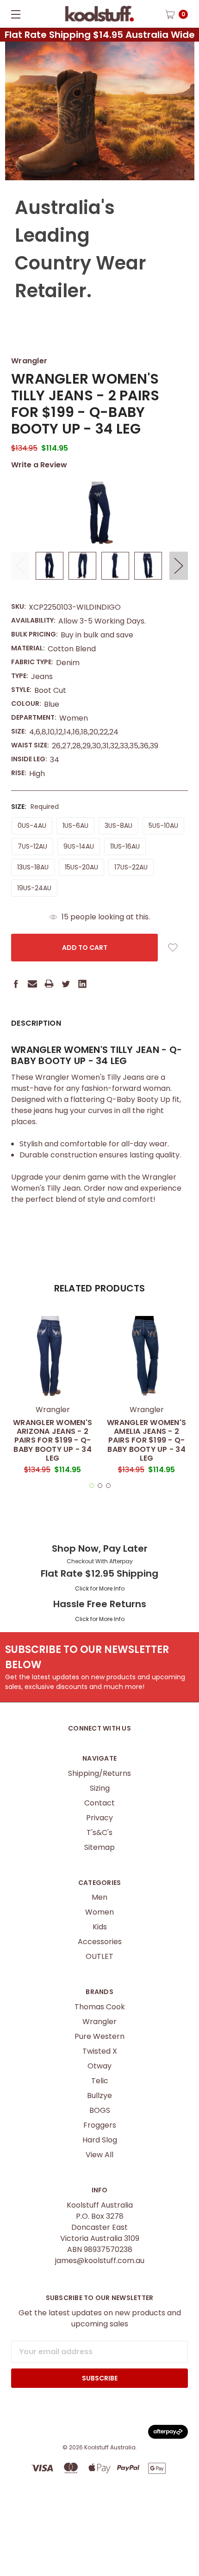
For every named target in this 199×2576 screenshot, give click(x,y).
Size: (35, 807)
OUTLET (99, 1956)
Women (99, 1912)
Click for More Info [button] (100, 1588)
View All (99, 2155)
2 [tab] (100, 1486)
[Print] (49, 984)
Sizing (100, 1788)
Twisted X (100, 2051)
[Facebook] (16, 984)
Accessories (100, 1942)
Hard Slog (100, 2140)
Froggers (100, 2125)
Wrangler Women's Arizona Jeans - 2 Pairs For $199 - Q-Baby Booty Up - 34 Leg (53, 1440)
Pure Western (99, 2036)
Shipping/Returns (99, 1773)
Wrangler (99, 2022)
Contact (99, 1803)
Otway (99, 2066)
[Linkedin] (82, 984)
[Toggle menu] (14, 14)
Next (179, 566)
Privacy (99, 1818)
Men (99, 1897)
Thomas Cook (100, 2007)
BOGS (100, 2110)
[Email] (32, 984)
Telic (100, 2081)
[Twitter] (66, 984)
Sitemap (99, 1847)
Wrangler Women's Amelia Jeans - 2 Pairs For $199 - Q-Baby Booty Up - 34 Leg (146, 1440)
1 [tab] (92, 1486)
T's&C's (99, 1833)
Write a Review (39, 465)
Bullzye (99, 2096)
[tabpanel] (53, 1398)
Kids (100, 1927)
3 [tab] (108, 1486)
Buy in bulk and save (97, 635)
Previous (20, 566)
